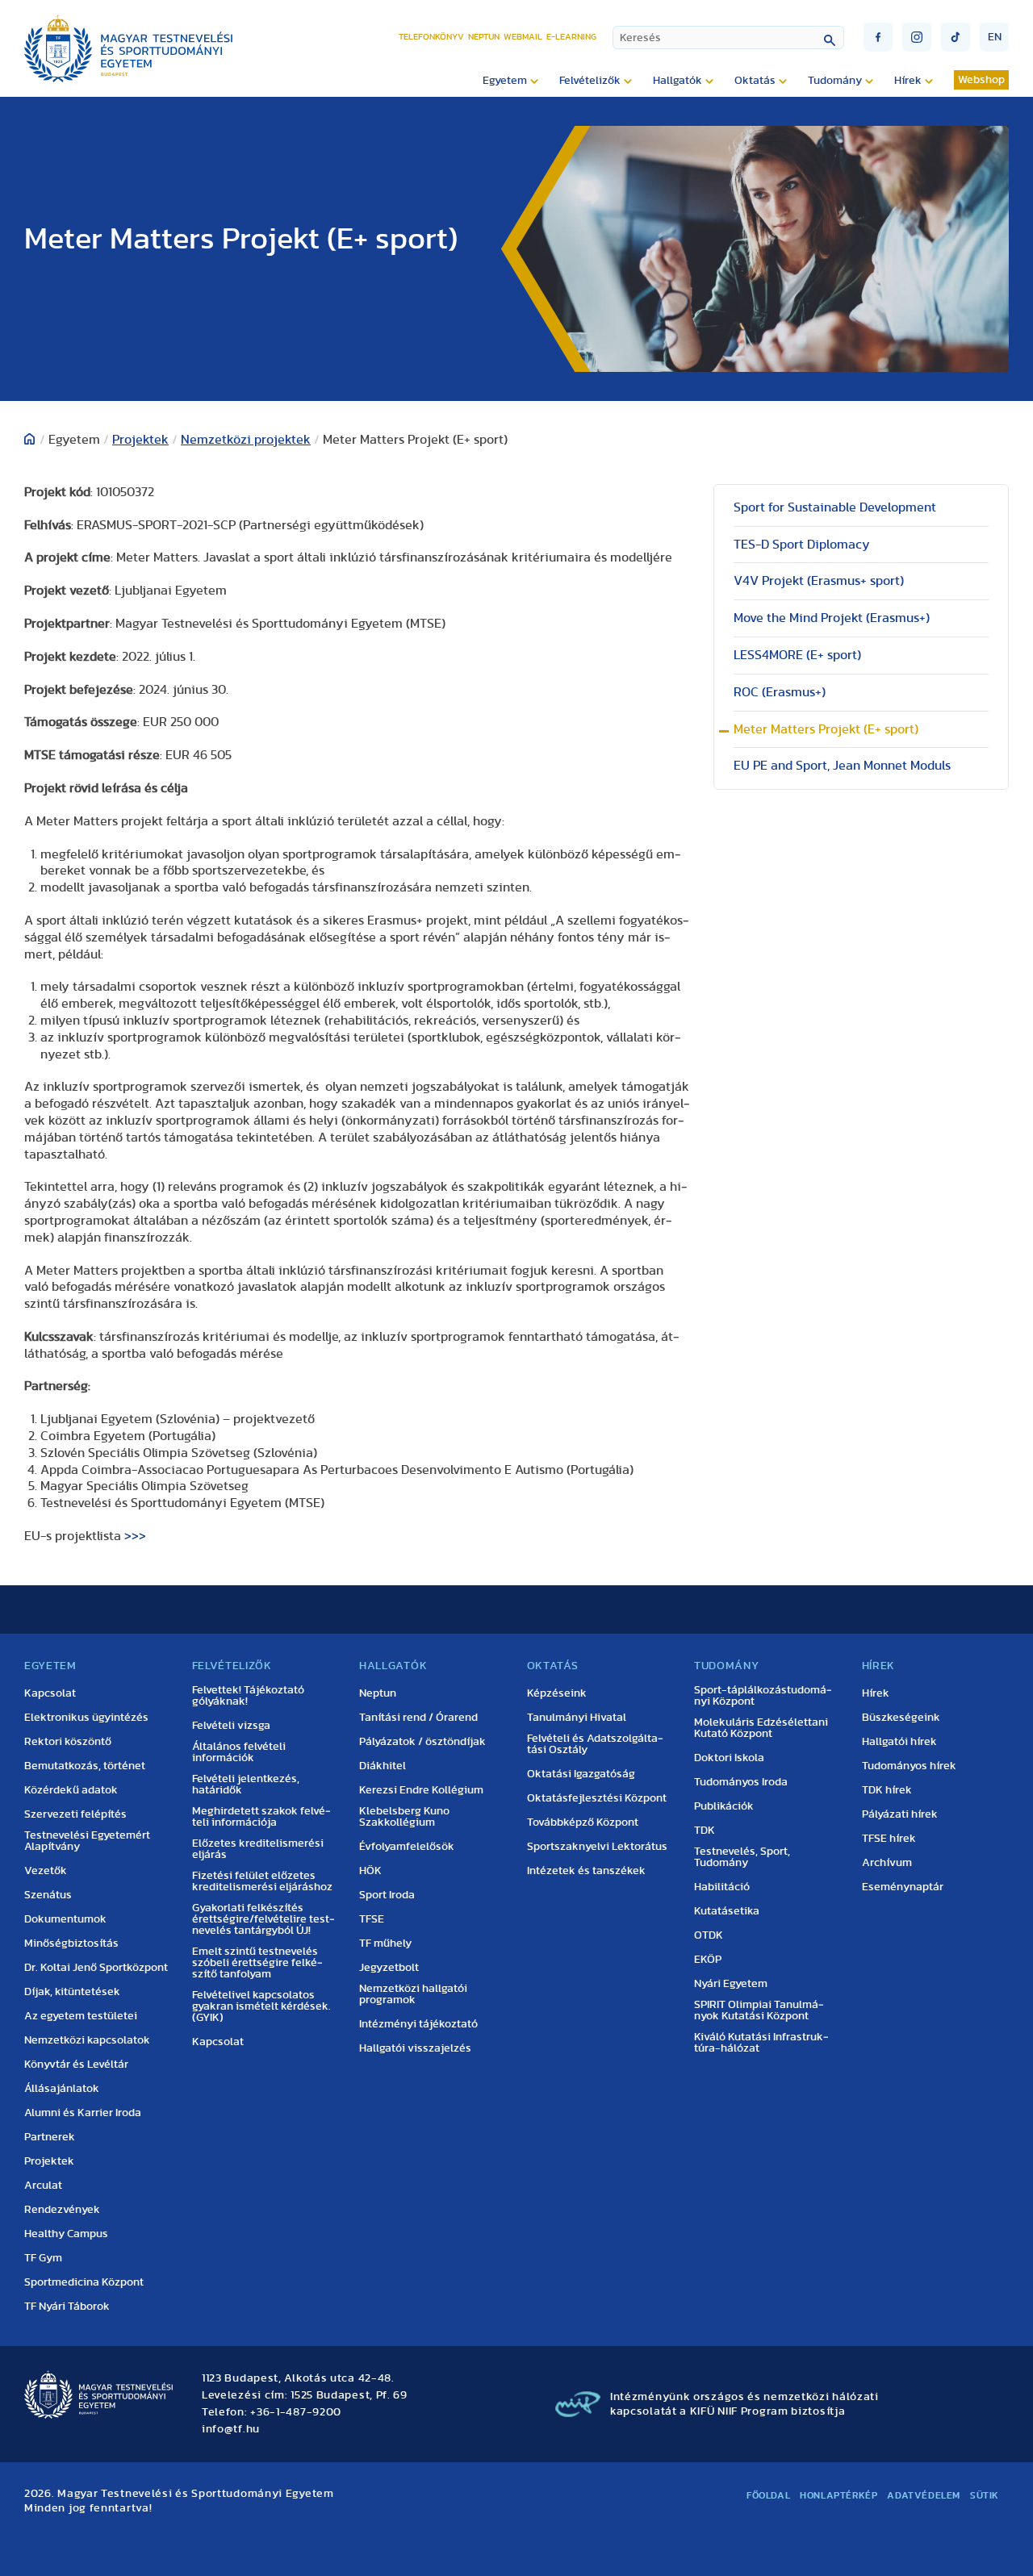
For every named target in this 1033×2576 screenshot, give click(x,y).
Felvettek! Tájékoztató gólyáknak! (248, 1696)
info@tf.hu (231, 2429)
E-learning (571, 37)
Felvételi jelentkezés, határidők (246, 1785)
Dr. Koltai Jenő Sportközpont (96, 1968)
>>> (135, 1536)
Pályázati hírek (900, 1814)
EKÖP (708, 1960)
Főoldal (768, 2495)
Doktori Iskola (729, 1758)
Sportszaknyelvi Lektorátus (597, 1847)
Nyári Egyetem (731, 1984)
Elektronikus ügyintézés (86, 1718)
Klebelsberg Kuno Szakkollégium (404, 1817)
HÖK (370, 1871)
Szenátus (48, 1895)
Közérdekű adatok (71, 1790)
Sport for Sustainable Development (835, 507)
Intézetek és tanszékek (586, 1871)
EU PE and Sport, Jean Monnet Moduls (842, 766)
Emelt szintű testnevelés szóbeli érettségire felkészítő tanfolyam (257, 1963)
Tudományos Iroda (741, 1782)
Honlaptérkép (839, 2495)
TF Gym (43, 2258)
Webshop (981, 80)
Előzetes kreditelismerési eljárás (258, 1849)
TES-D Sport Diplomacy (802, 545)
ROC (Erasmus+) (780, 692)
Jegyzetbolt (389, 1968)
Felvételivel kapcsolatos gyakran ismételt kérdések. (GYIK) (261, 2006)
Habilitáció (722, 1887)
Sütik (985, 2495)
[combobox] (728, 38)
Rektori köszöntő (68, 1742)
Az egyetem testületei (81, 2016)
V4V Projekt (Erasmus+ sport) (819, 581)
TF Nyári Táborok (67, 2307)
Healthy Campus (66, 2234)
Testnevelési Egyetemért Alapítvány (87, 1841)
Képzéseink (557, 1693)
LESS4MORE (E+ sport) (797, 655)
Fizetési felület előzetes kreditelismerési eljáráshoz (262, 1881)
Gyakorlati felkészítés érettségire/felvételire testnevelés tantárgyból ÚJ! (263, 1919)
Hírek (876, 1693)
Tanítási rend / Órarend (418, 1718)
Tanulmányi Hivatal (577, 1718)
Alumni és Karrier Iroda (83, 2113)
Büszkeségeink (901, 1718)
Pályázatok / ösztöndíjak (422, 1742)
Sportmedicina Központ (84, 2282)
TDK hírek (887, 1790)
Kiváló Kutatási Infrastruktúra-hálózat (761, 2043)
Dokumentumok (65, 1919)
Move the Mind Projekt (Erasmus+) (832, 618)
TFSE (372, 1919)
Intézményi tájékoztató (418, 2024)
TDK (705, 1831)
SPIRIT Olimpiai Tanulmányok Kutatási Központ (759, 2010)
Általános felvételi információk (239, 1752)
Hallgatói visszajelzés (415, 2048)
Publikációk (724, 1806)
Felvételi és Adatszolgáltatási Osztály (595, 1744)
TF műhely (385, 1943)
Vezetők (46, 1871)
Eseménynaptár (903, 1887)
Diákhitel (383, 1766)
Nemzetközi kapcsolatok (87, 2040)
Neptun (484, 37)
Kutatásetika (727, 1911)
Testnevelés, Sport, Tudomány (742, 1857)
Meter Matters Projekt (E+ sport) (826, 729)
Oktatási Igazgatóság (581, 1774)
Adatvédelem (924, 2495)
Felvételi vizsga (231, 1726)
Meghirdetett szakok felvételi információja (261, 1817)
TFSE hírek (889, 1839)
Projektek (140, 440)
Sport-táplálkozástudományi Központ (763, 1696)
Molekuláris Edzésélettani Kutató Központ (761, 1728)
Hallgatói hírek (899, 1742)
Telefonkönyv (431, 37)
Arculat (43, 2186)
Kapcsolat (50, 1693)
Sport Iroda (387, 1895)
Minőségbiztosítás (71, 1943)
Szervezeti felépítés (75, 1814)
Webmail (523, 37)
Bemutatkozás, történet (85, 1766)
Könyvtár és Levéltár (76, 2065)
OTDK (709, 1935)
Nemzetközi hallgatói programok (413, 1994)
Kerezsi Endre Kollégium (421, 1790)
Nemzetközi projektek (246, 440)
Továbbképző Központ (583, 1822)
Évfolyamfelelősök (407, 1847)
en (995, 37)
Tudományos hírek (909, 1766)
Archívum (887, 1863)
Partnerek (50, 2137)
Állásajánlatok (62, 2089)
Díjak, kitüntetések (72, 1992)
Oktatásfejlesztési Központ (597, 1798)
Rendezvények (62, 2210)
